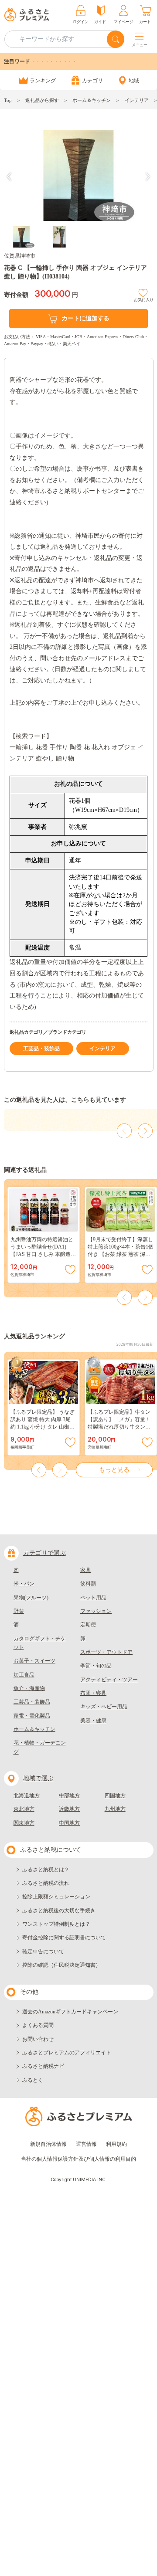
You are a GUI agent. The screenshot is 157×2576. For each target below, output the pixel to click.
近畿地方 (69, 1809)
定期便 (88, 1625)
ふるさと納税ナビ (43, 2066)
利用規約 (116, 2144)
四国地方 (115, 1795)
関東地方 (24, 1823)
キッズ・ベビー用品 (104, 1707)
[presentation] (9, 177)
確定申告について (43, 1952)
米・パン (24, 1584)
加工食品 (24, 1675)
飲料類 (88, 1584)
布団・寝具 (93, 1693)
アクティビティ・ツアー (109, 1680)
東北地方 (24, 1809)
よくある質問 (38, 2025)
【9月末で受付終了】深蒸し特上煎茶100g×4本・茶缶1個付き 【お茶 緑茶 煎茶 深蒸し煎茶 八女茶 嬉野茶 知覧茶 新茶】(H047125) (121, 1254)
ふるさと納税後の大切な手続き (59, 1911)
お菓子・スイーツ (34, 1661)
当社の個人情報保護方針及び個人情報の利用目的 (78, 2159)
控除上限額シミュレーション (56, 1897)
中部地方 (69, 1795)
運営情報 (86, 2144)
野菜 (19, 1611)
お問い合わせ (38, 2039)
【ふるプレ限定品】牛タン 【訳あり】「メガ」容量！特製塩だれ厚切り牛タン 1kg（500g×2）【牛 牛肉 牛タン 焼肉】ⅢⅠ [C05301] (119, 1427)
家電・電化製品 (32, 1716)
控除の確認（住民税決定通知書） (61, 1965)
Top (8, 100)
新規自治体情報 (48, 2144)
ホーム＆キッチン (92, 100)
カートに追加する (85, 318)
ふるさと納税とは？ (46, 1870)
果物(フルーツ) (31, 1598)
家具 (85, 1570)
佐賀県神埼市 (20, 256)
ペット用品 (93, 1598)
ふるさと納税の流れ (46, 1883)
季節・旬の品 (96, 1666)
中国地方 (69, 1823)
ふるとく (33, 2080)
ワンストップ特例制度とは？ (56, 1924)
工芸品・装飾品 (41, 1049)
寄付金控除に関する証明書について (64, 1938)
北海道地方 (27, 1795)
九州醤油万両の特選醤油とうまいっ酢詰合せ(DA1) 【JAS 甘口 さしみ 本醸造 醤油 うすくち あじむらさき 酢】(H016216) (43, 1254)
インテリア (137, 100)
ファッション (96, 1611)
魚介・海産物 (29, 1688)
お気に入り (144, 299)
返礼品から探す (42, 100)
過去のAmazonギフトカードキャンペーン (70, 2012)
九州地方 (115, 1809)
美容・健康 (93, 1721)
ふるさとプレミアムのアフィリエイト (67, 2053)
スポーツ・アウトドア (106, 1652)
